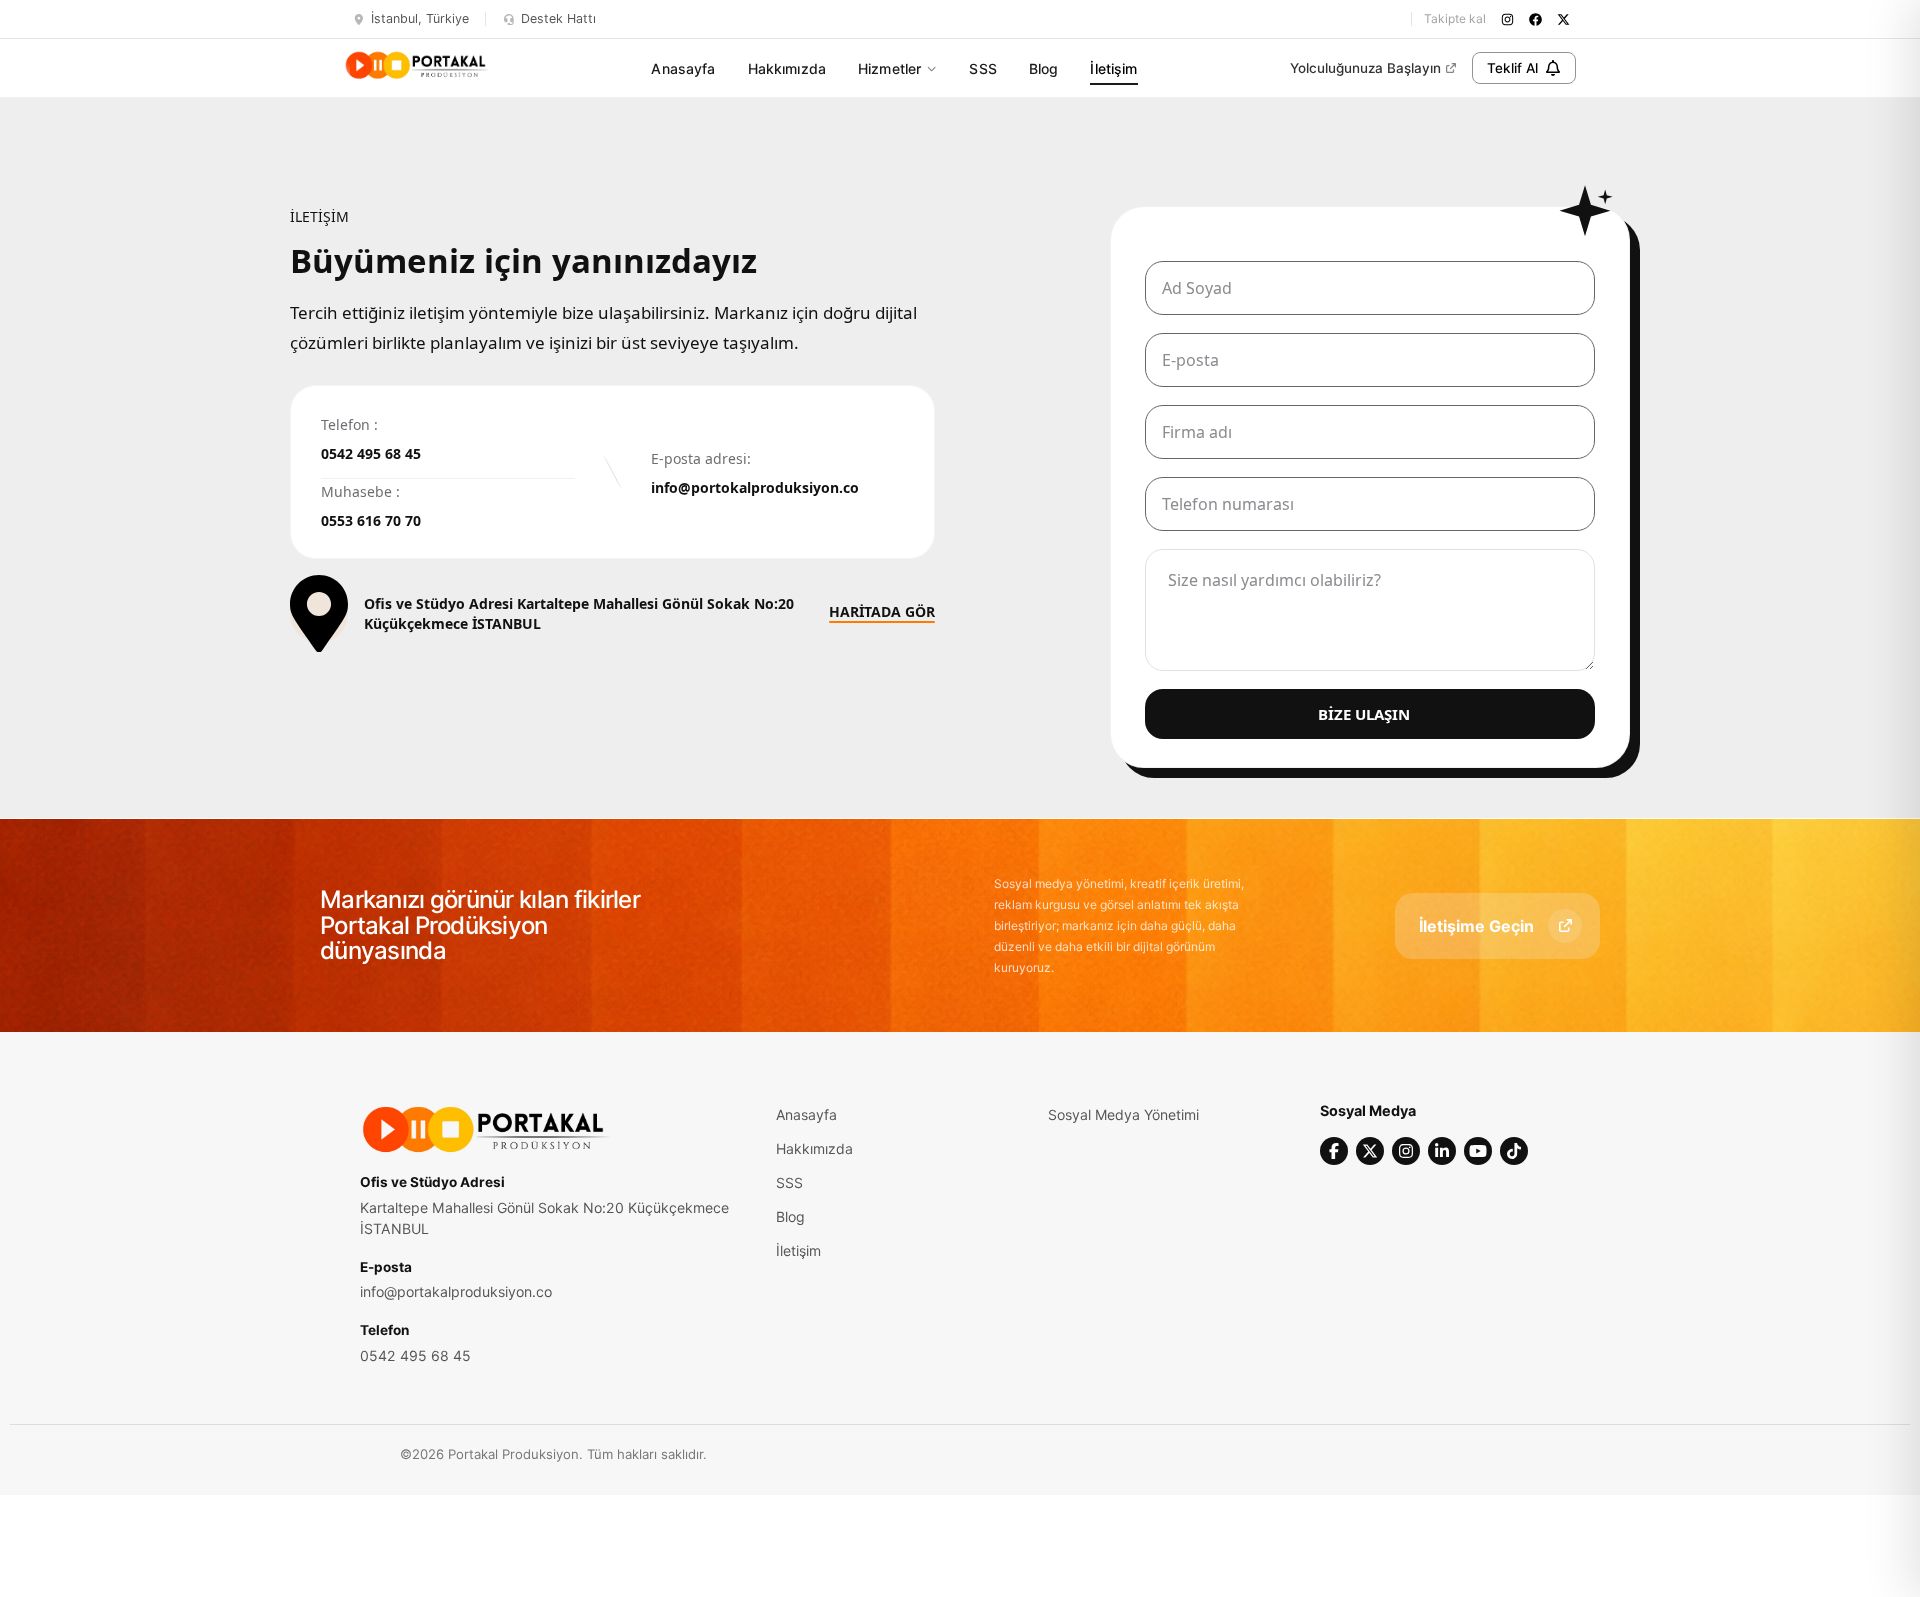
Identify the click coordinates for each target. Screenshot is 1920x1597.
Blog (1044, 68)
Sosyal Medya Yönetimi (1123, 1114)
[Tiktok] (1514, 1151)
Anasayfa (683, 68)
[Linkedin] (1442, 1151)
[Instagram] (1406, 1151)
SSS (982, 68)
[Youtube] (1478, 1151)
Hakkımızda (787, 68)
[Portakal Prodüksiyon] (417, 65)
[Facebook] (1334, 1151)
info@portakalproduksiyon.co (456, 1291)
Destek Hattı (558, 18)
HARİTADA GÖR (882, 613)
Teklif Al (1512, 68)
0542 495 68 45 (415, 1355)
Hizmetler (889, 68)
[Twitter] (1370, 1151)
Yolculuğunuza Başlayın (1365, 68)
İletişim (1113, 68)
